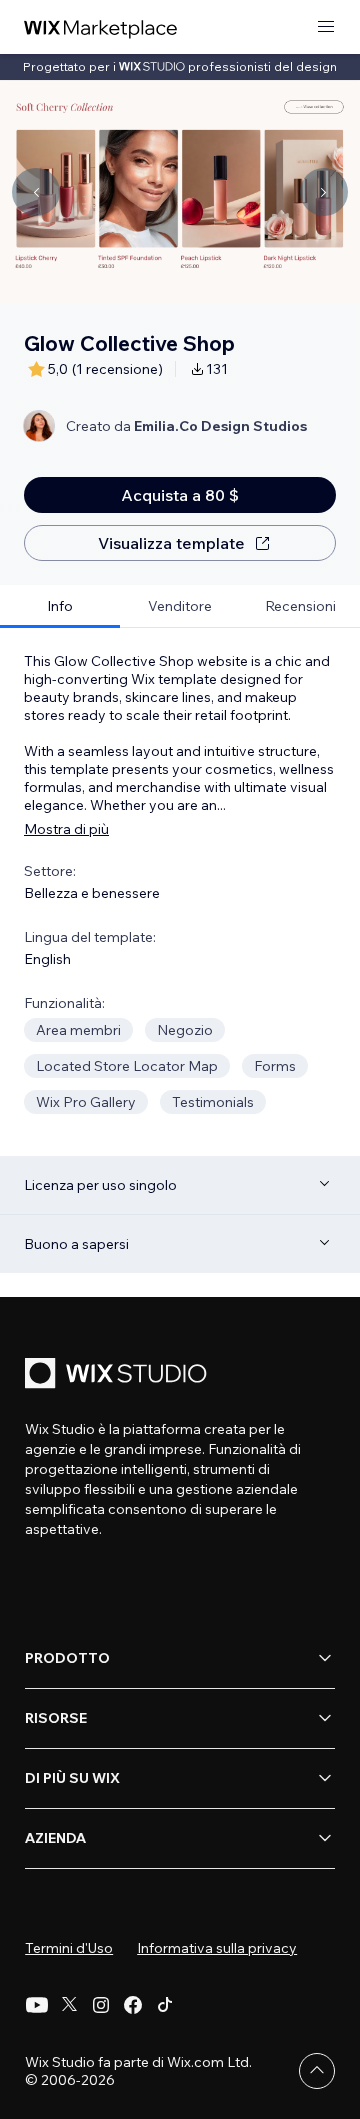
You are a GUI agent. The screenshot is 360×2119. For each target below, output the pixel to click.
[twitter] (69, 2005)
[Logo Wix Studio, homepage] (119, 1375)
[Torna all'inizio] (317, 2071)
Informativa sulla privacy (217, 1948)
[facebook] (133, 2005)
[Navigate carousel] (36, 192)
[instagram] (101, 2005)
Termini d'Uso (69, 1948)
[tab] (60, 606)
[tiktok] (165, 2005)
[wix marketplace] (101, 27)
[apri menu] (326, 27)
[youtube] (37, 2005)
